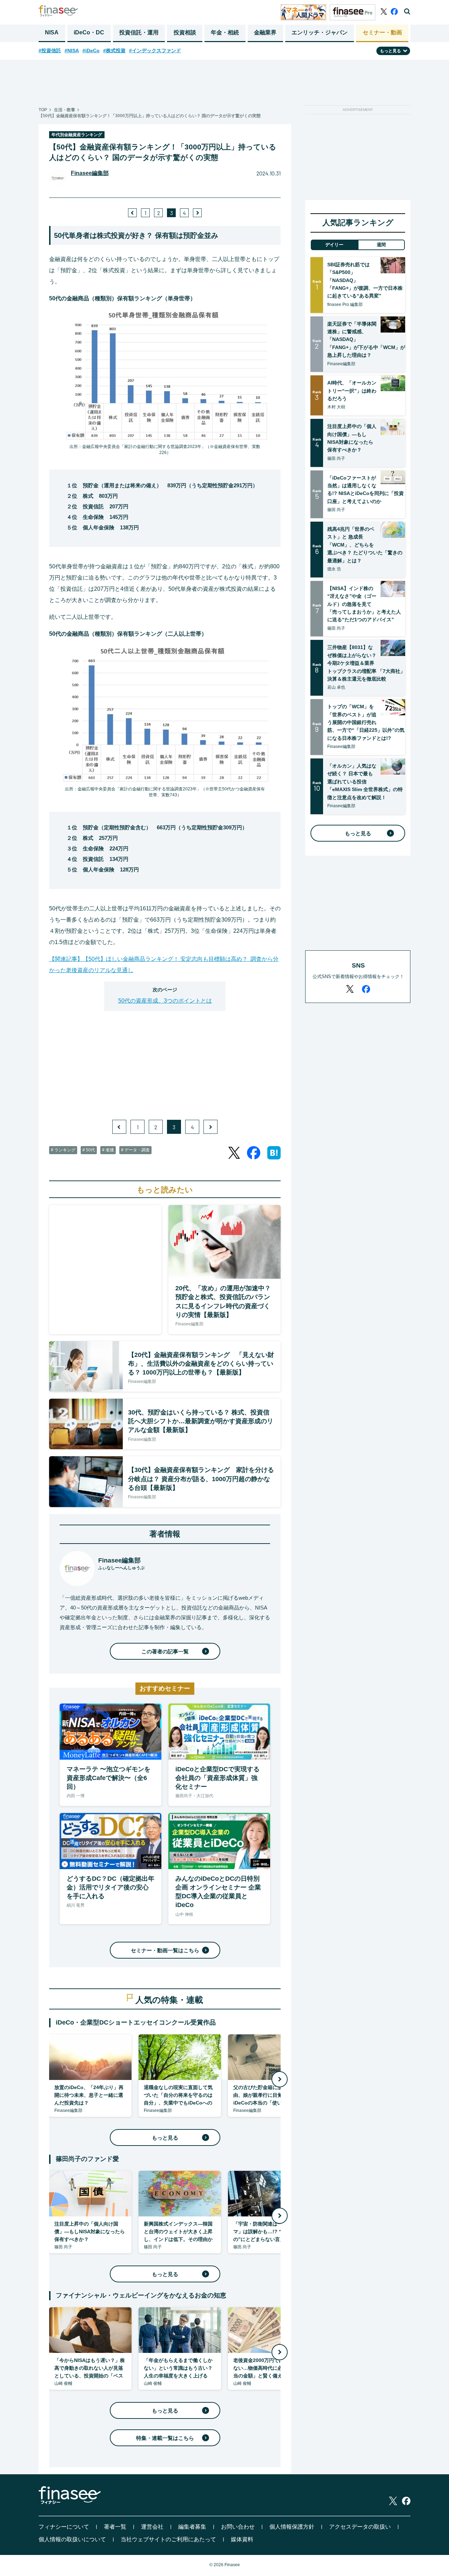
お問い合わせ (238, 2527)
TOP (43, 110)
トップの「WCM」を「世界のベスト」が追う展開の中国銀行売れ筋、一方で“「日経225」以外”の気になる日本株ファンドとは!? (366, 722)
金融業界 (265, 32)
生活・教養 (65, 110)
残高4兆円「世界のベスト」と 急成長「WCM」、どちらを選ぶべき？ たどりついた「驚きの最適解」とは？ (365, 545)
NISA (52, 32)
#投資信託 (50, 51)
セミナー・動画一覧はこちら (165, 1950)
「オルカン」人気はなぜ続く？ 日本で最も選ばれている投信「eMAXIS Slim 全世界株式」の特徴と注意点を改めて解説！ (365, 782)
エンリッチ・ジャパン (320, 32)
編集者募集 (192, 2527)
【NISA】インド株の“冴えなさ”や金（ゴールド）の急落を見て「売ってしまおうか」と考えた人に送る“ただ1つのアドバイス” (364, 604)
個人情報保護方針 (292, 2527)
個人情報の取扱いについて (72, 2539)
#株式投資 (114, 51)
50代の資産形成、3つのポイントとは (165, 1001)
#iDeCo (91, 51)
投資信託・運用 (139, 32)
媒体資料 (242, 2539)
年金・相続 (225, 32)
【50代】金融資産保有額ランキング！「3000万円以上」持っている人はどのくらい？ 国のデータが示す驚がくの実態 (150, 116)
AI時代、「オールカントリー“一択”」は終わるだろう (352, 391)
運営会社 (152, 2527)
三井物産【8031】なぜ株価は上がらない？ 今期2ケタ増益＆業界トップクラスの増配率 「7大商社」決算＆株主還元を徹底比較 (366, 663)
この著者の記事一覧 (165, 1651)
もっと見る (165, 2138)
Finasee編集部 (90, 173)
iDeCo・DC (89, 32)
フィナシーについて (64, 2527)
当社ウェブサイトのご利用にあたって (168, 2539)
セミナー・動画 (382, 32)
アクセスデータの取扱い (360, 2527)
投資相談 (185, 32)
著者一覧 (115, 2527)
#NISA (72, 51)
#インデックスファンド (155, 51)
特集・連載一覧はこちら (165, 2438)
